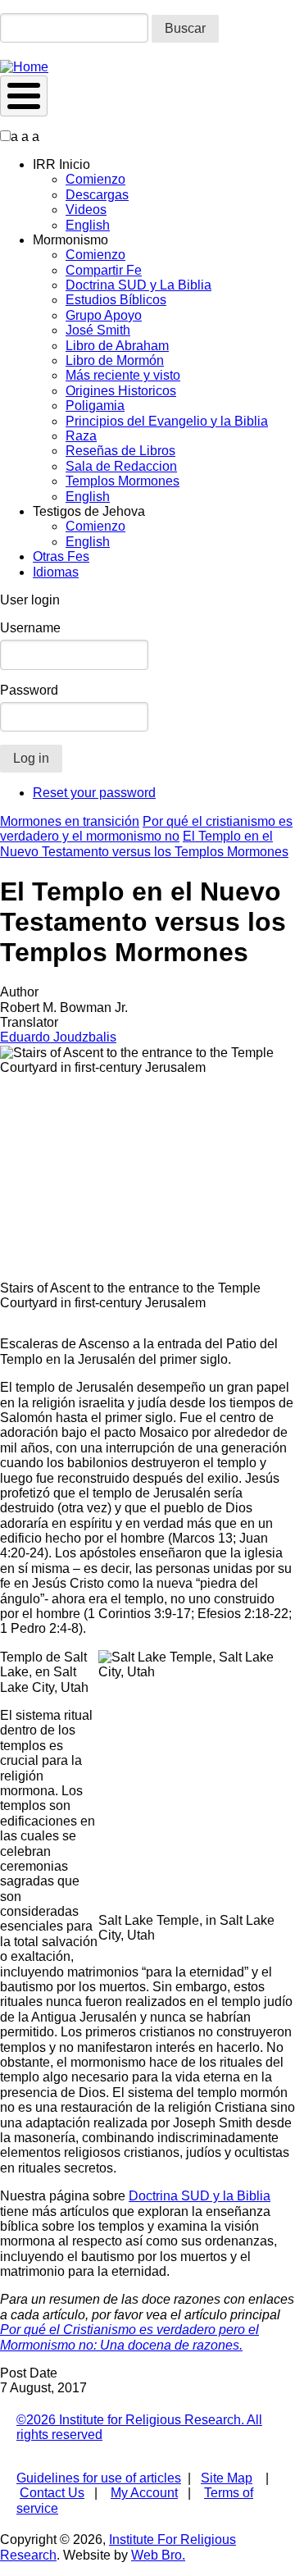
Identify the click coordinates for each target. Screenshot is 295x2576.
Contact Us (52, 2493)
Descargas (97, 195)
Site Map (227, 2478)
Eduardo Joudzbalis (58, 1037)
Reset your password (94, 793)
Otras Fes (61, 556)
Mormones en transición (70, 821)
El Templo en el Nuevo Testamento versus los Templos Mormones (144, 843)
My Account (144, 2493)
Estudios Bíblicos (116, 300)
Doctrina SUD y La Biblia (138, 285)
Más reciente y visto (123, 375)
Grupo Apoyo (104, 315)
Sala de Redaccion (121, 466)
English (88, 225)
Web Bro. (158, 2555)
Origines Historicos (121, 391)
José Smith (98, 330)
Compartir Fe (104, 270)
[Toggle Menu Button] (24, 96)
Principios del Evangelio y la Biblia (167, 421)
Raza (81, 436)
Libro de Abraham (117, 346)
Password (29, 690)
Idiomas (56, 572)
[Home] (24, 67)
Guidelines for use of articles (99, 2478)
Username (30, 628)
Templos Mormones (123, 481)
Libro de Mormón (115, 360)
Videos (86, 210)
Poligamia (95, 406)
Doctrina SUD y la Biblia (200, 2196)
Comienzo (95, 179)
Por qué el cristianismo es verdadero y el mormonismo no (146, 829)
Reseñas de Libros (120, 451)
